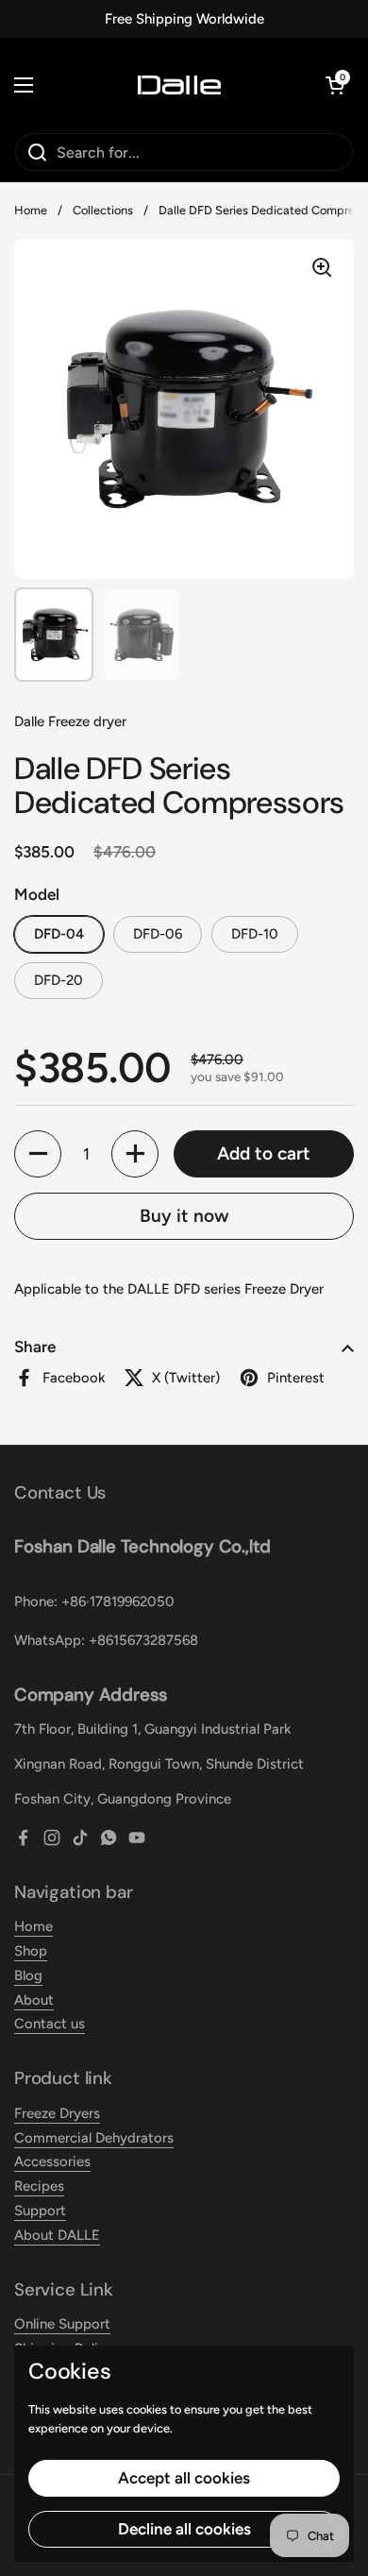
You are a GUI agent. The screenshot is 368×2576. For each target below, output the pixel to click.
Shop (31, 1951)
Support (40, 2211)
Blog (28, 1975)
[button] (335, 85)
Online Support (62, 2324)
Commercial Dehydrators (94, 2138)
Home (31, 210)
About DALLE (57, 2235)
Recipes (39, 2186)
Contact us (50, 2024)
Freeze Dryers (57, 2113)
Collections (103, 210)
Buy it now (184, 1216)
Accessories (52, 2161)
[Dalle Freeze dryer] (179, 85)
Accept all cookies (184, 2478)
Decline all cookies (184, 2529)
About (34, 2000)
